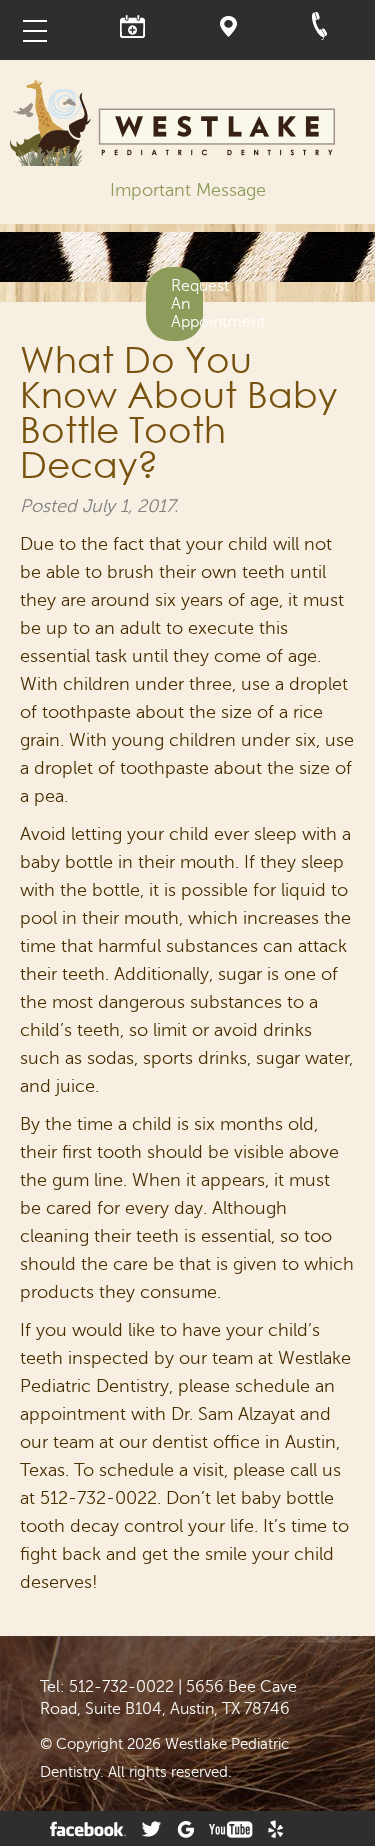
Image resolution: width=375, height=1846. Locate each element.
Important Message (188, 190)
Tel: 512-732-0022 (107, 1687)
